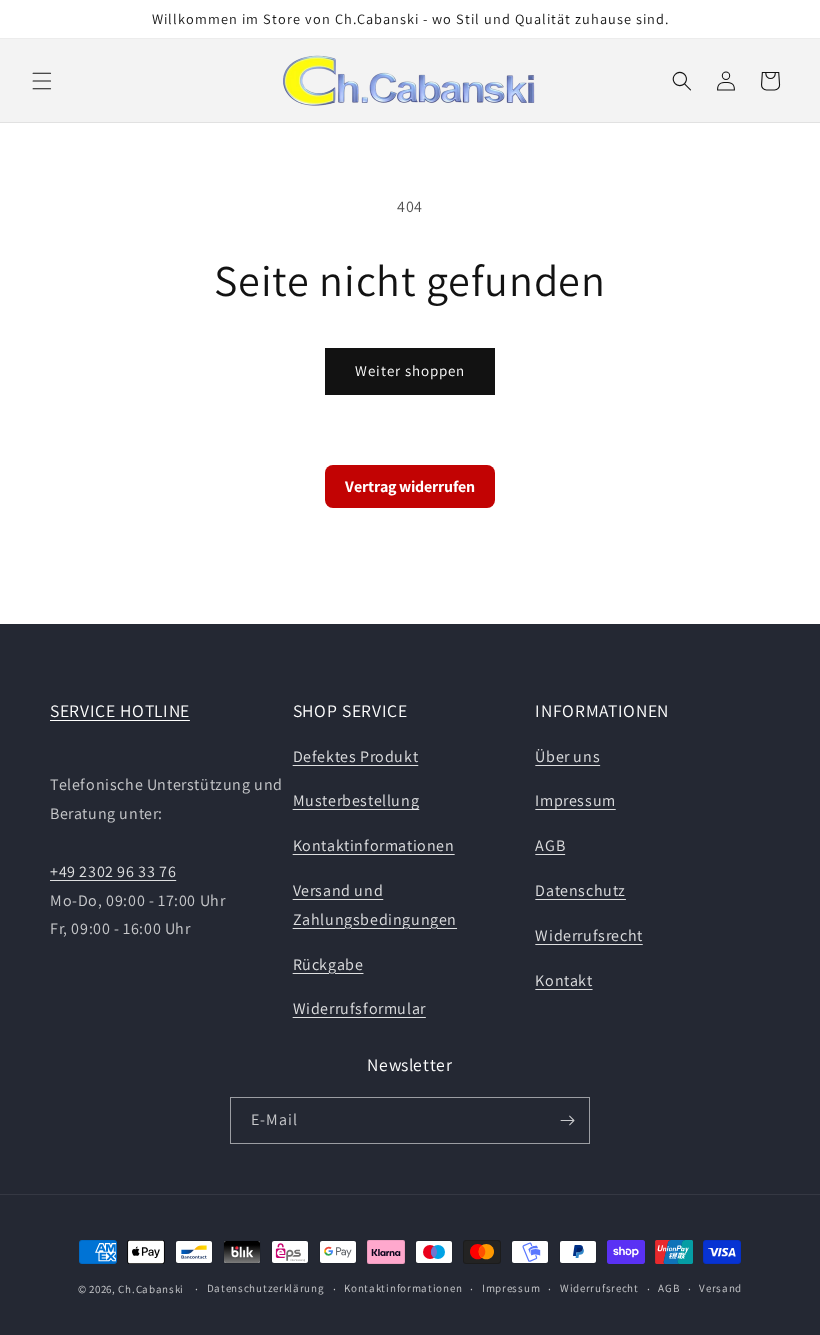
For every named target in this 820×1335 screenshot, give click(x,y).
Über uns (567, 756)
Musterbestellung (356, 800)
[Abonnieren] (567, 1120)
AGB (550, 845)
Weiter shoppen (410, 370)
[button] (42, 81)
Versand (720, 1288)
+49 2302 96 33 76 (113, 871)
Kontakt (563, 980)
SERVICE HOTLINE (120, 710)
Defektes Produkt (356, 756)
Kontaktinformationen (374, 845)
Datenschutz (580, 890)
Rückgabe (328, 964)
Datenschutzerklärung (266, 1288)
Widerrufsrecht (588, 935)
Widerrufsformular (359, 1008)
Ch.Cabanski (151, 1289)
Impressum (575, 800)
